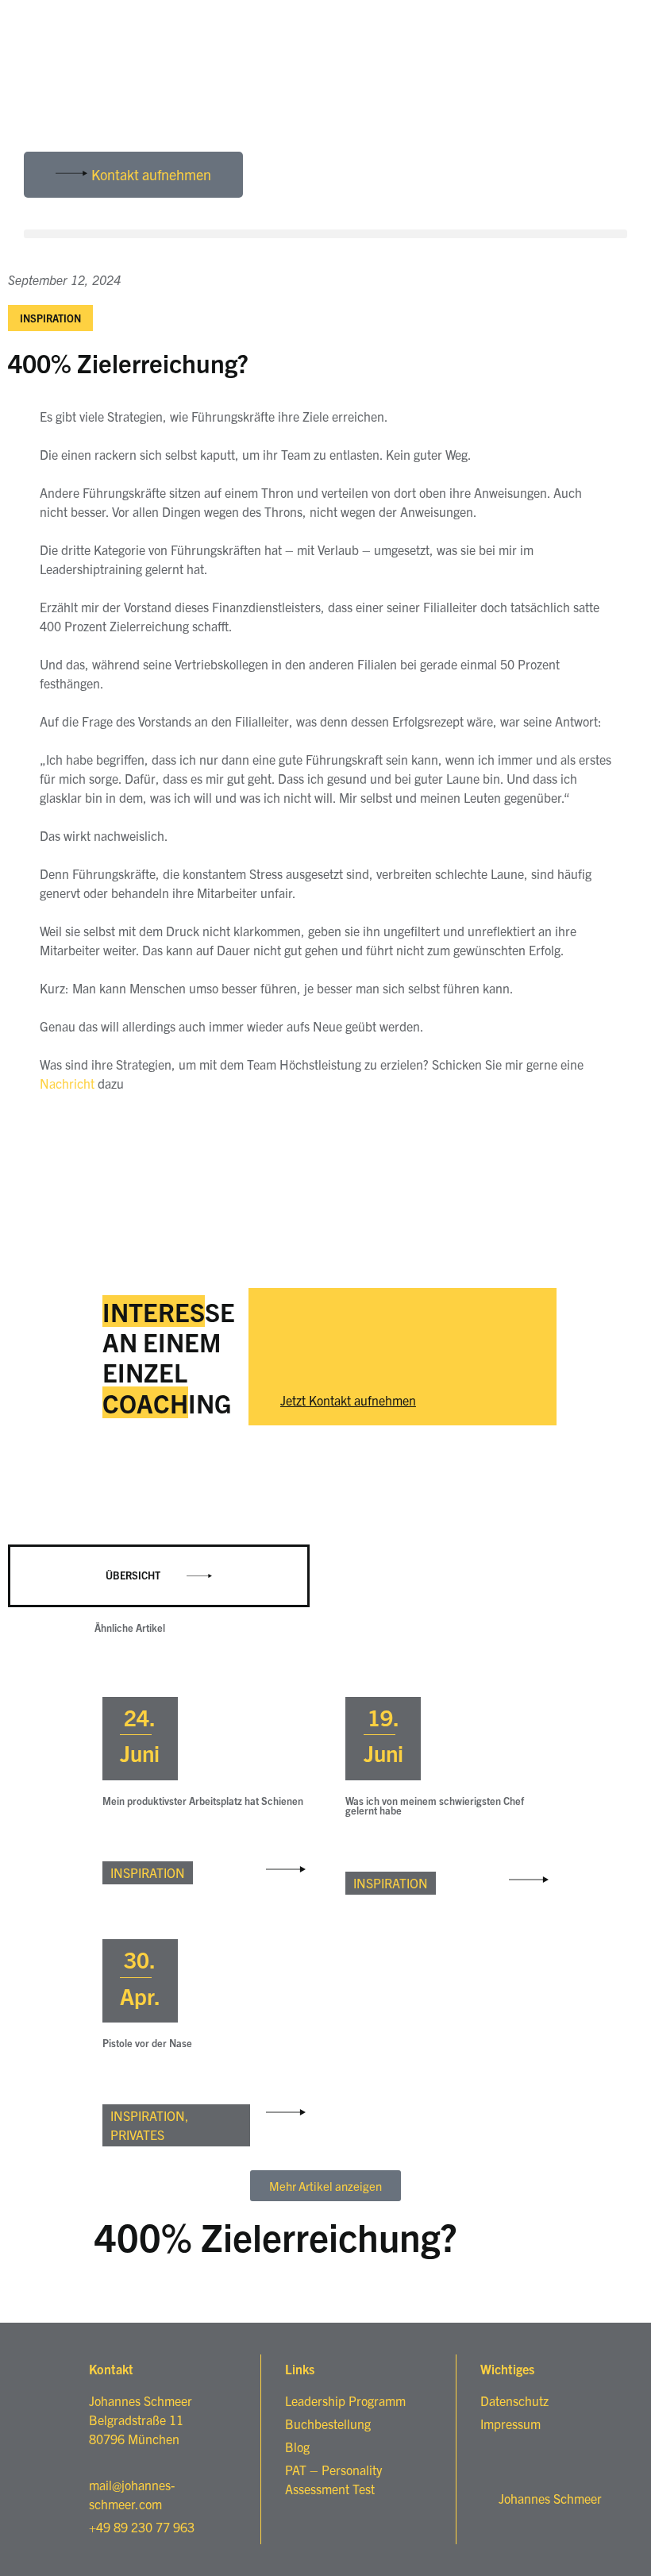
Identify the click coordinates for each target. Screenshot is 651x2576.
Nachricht (67, 1083)
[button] (325, 234)
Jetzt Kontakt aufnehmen (348, 1400)
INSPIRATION (50, 318)
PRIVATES (137, 2134)
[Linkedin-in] (44, 112)
